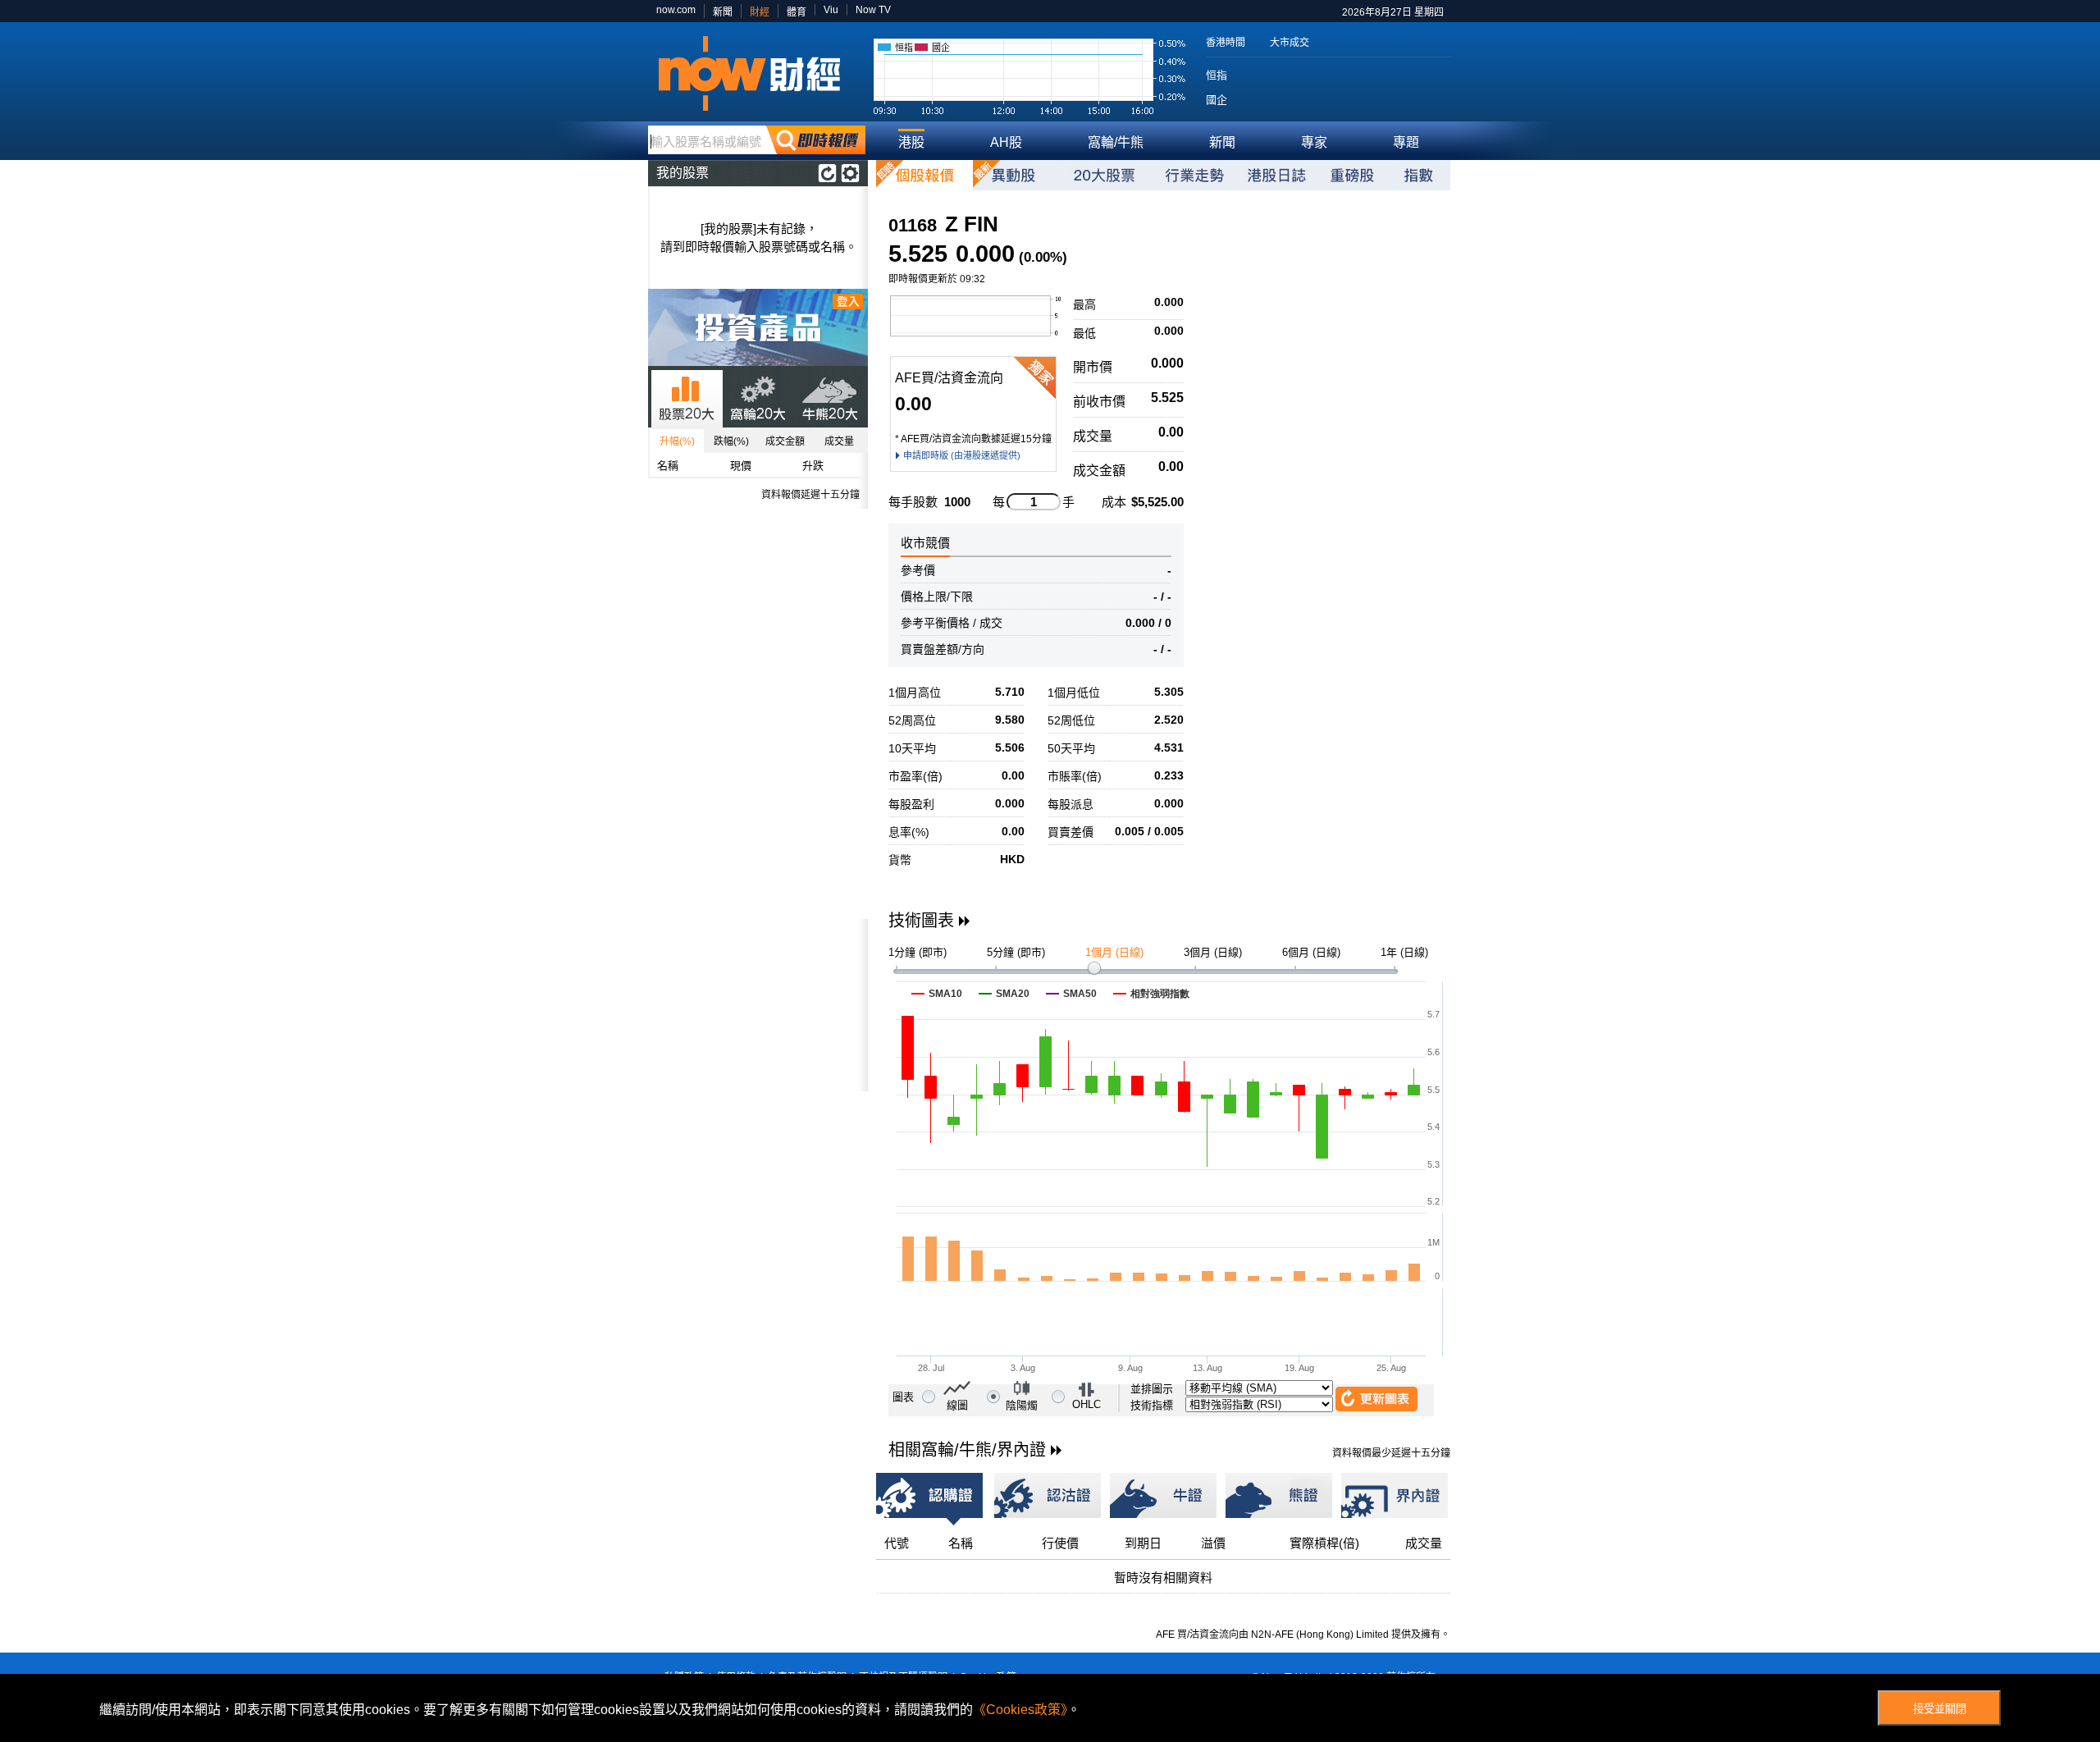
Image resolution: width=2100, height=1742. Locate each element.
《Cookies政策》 (1020, 1710)
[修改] (850, 173)
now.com (676, 10)
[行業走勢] (1194, 175)
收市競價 (925, 543)
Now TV (873, 10)
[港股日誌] (1276, 175)
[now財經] (757, 73)
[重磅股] (1352, 175)
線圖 (957, 1405)
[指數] (1418, 175)
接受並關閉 (1940, 1709)
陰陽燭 (1022, 1405)
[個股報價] (924, 175)
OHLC (1087, 1404)
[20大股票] (1104, 175)
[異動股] (1014, 175)
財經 (760, 12)
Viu (831, 10)
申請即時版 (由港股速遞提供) (962, 455)
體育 (797, 12)
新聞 (723, 12)
